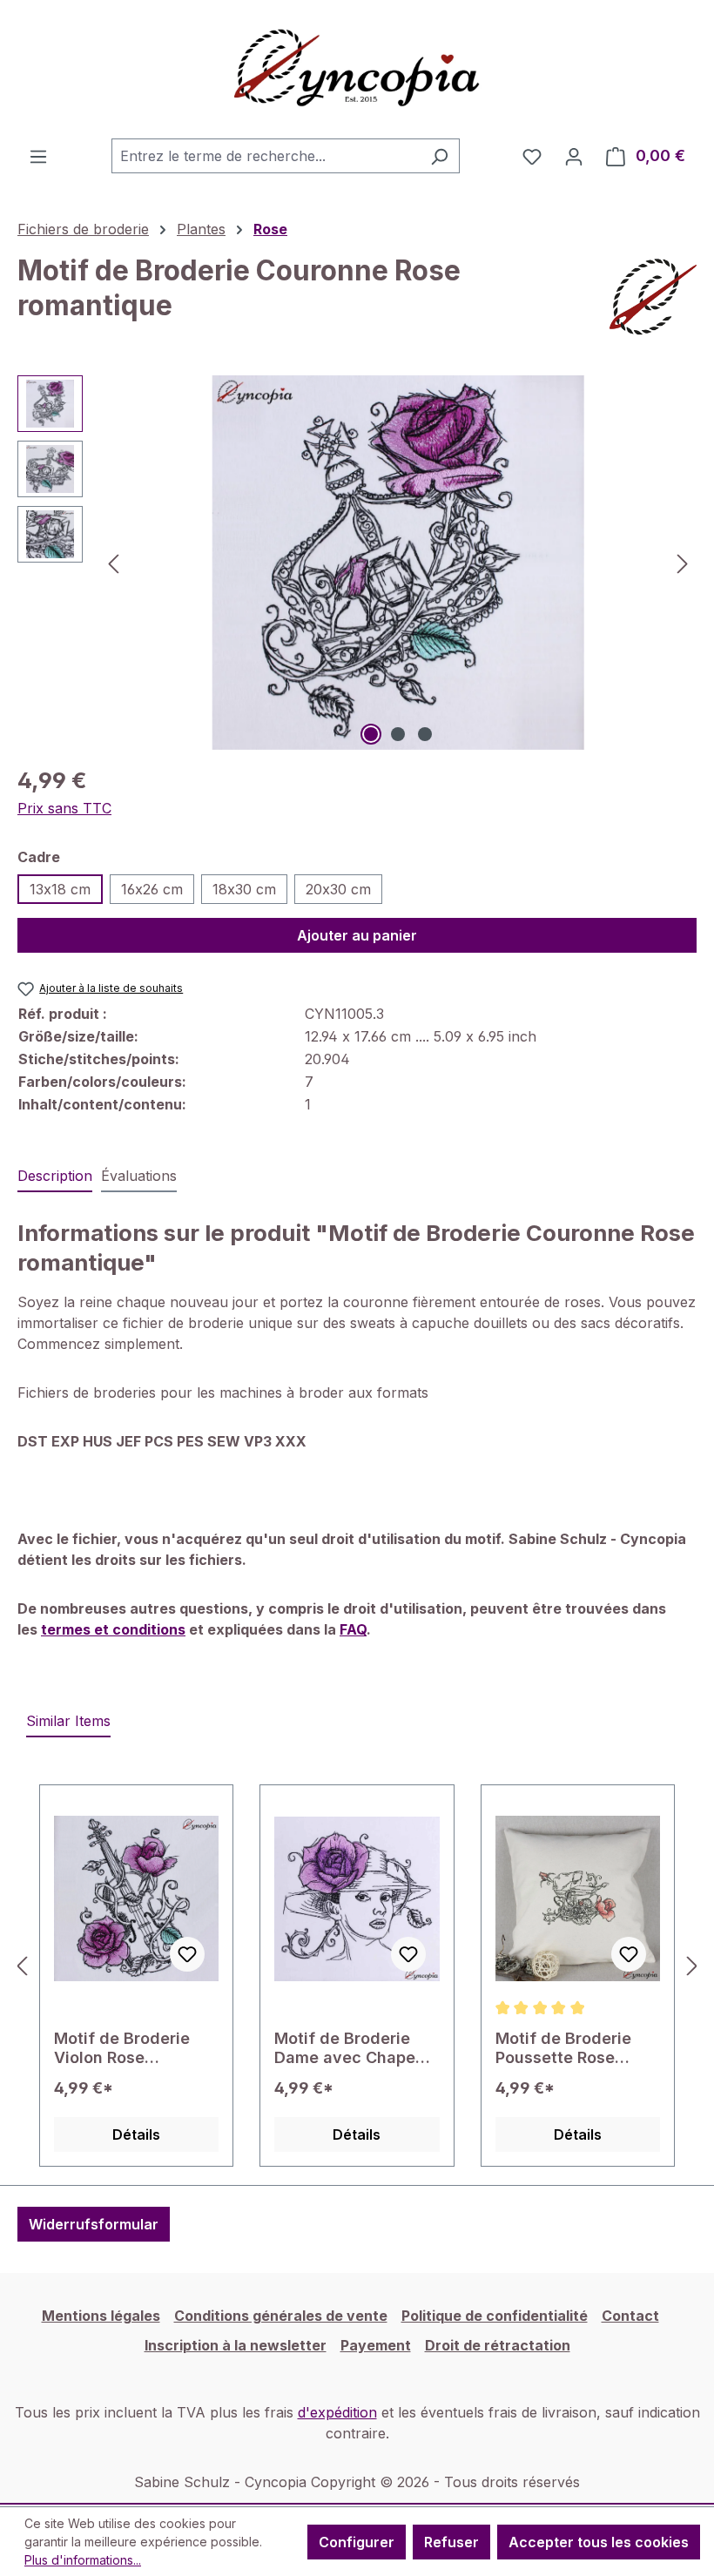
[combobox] (266, 156)
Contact (630, 2316)
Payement (376, 2345)
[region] (357, 563)
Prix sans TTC (64, 808)
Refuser (451, 2542)
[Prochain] (683, 563)
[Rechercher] (439, 156)
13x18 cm (60, 889)
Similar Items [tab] (68, 1721)
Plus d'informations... (83, 2560)
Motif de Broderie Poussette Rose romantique (563, 2048)
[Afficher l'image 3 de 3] (425, 734)
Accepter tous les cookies (599, 2542)
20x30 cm (338, 889)
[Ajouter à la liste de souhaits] (187, 1954)
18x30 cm (244, 889)
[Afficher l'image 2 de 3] (398, 734)
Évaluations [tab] (139, 1176)
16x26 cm (152, 889)
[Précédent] (113, 563)
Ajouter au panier (357, 935)
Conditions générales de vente (281, 2316)
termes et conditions (113, 1629)
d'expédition (337, 2412)
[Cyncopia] (653, 297)
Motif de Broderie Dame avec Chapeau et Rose (354, 2048)
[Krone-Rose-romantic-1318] (398, 563)
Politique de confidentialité (495, 2316)
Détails (136, 2134)
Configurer (357, 2542)
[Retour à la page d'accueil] (357, 69)
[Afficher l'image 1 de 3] (371, 734)
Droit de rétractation (498, 2345)
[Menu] (38, 156)
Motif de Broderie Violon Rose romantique (122, 2048)
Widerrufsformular (94, 2224)
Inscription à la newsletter (236, 2345)
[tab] (55, 1177)
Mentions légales (101, 2316)
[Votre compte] (574, 156)
